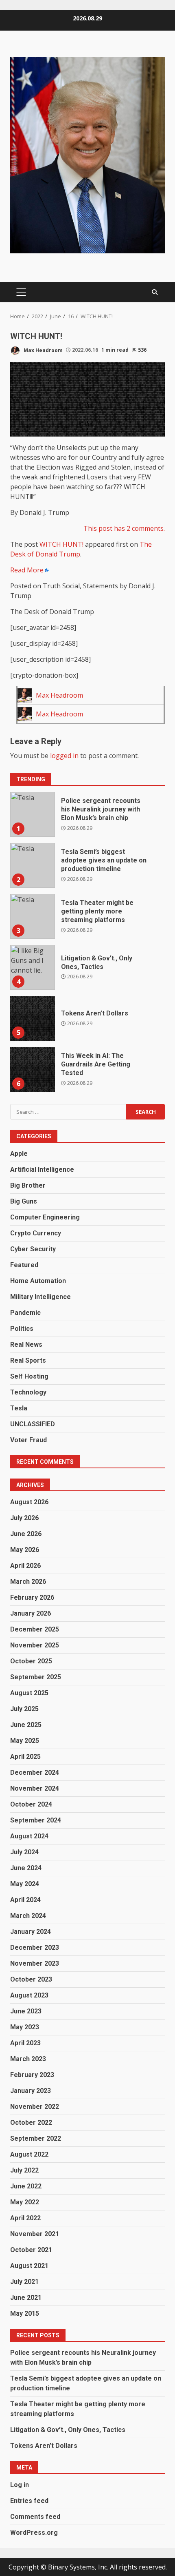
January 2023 (31, 2091)
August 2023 (29, 1995)
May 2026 (25, 1550)
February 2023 (32, 2075)
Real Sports (28, 1360)
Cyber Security (33, 1249)
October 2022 (31, 2123)
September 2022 (36, 2138)
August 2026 (29, 1502)
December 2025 (35, 1629)
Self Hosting (29, 1376)
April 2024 (25, 1900)
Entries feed (29, 2501)
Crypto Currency (36, 1233)
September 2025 (36, 1677)
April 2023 (25, 2043)
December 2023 (35, 1948)
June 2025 (26, 1725)
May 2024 (25, 1884)
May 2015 (25, 2313)
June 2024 (26, 1868)
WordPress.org (34, 2533)
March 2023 (28, 2059)
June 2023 (26, 2011)
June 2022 (26, 2186)
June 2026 (26, 1534)
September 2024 (36, 1820)
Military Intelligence (40, 1297)
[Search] (155, 292)
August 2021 (29, 2266)
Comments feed (35, 2517)
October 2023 (31, 1979)
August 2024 (29, 1836)
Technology (28, 1392)
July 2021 (24, 2282)
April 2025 (25, 1757)
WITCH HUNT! (61, 544)
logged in (64, 756)
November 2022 (35, 2107)
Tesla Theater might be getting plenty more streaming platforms (33, 916)
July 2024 (24, 1852)
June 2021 (26, 2298)
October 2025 (31, 1661)
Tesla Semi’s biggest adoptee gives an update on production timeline (33, 865)
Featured (24, 1265)
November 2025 (35, 1645)
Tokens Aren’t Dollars (33, 1018)
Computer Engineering (45, 1217)
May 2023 (25, 2027)
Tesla (19, 1408)
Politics (22, 1329)
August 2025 (29, 1693)
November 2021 (35, 2234)
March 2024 (28, 1916)
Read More (27, 570)
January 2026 (31, 1613)
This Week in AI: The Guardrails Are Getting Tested (33, 1069)
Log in (20, 2485)
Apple (19, 1154)
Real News (26, 1345)
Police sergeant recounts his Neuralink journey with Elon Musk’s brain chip (33, 814)
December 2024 (35, 1772)
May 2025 (25, 1741)
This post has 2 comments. (124, 528)
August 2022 (29, 2154)
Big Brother (28, 1185)
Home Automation (38, 1281)
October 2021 (31, 2250)
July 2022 (24, 2170)
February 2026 (32, 1597)
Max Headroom (43, 350)
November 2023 (35, 1963)
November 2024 (35, 1788)
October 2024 (31, 1804)
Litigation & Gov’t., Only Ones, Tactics (33, 967)
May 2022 (25, 2202)
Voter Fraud (28, 1440)
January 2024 (31, 1932)
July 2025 (24, 1709)
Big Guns (24, 1201)
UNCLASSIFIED (33, 1424)
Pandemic (25, 1313)
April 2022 (25, 2218)
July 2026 (24, 1518)
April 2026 (25, 1566)
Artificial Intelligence (42, 1169)
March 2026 (28, 1582)
